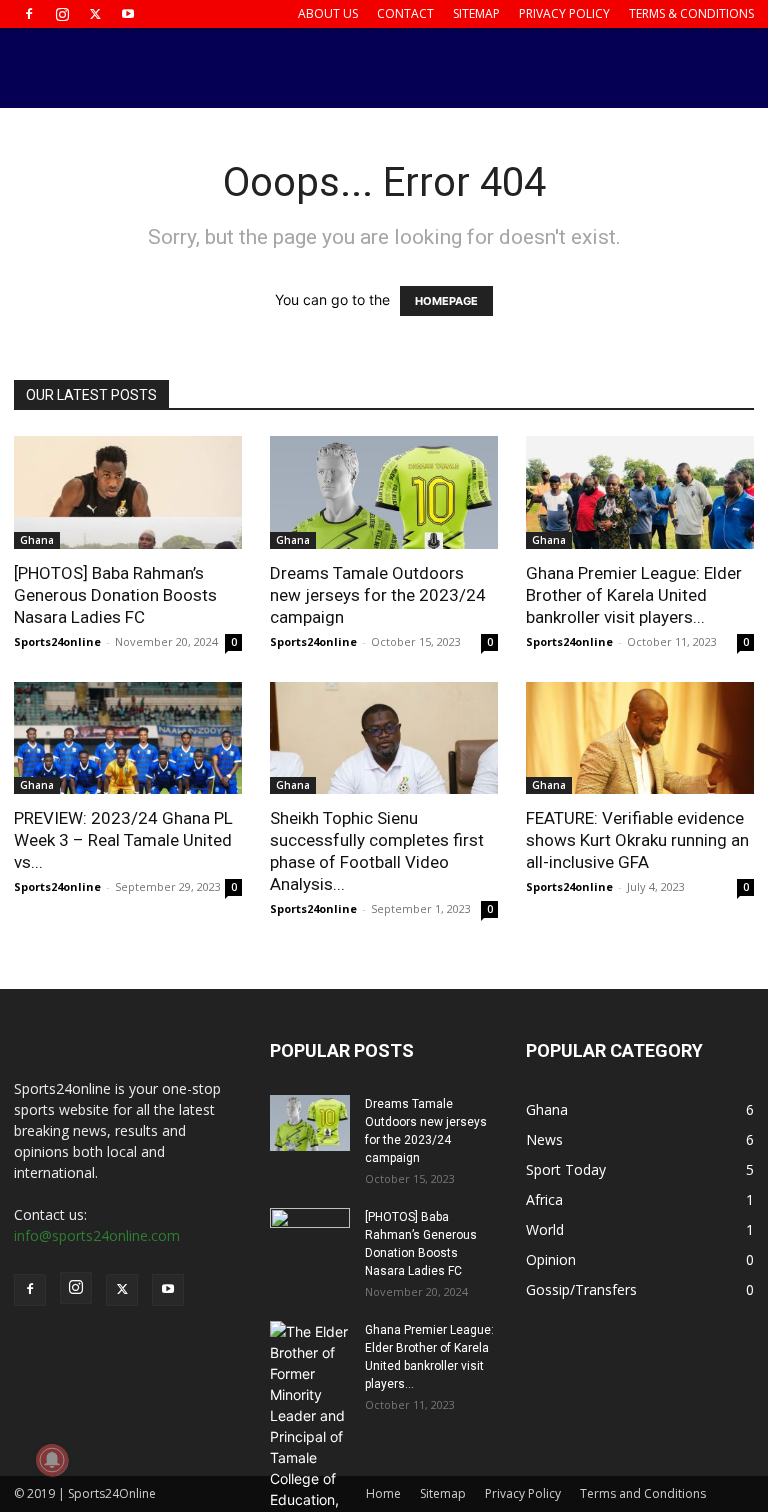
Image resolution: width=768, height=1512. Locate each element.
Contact (405, 13)
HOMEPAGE (446, 301)
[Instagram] (62, 14)
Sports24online (57, 641)
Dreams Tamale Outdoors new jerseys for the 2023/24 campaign (378, 595)
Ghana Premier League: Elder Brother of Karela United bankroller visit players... (634, 595)
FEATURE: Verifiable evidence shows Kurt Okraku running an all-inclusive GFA (637, 840)
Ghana (37, 540)
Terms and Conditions (643, 1493)
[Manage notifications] (52, 1460)
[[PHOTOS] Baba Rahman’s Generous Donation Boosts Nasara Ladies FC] (128, 492)
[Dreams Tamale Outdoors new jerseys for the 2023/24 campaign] (384, 492)
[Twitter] (95, 14)
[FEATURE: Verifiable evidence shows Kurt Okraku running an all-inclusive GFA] (640, 738)
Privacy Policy (564, 13)
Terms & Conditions (691, 13)
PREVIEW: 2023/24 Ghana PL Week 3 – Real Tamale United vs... (123, 840)
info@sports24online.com (97, 1235)
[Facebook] (29, 14)
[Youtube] (128, 14)
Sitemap (476, 13)
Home (383, 1493)
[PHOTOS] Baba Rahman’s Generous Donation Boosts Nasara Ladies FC (115, 595)
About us (328, 13)
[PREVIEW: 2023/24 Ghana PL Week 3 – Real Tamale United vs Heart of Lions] (128, 738)
